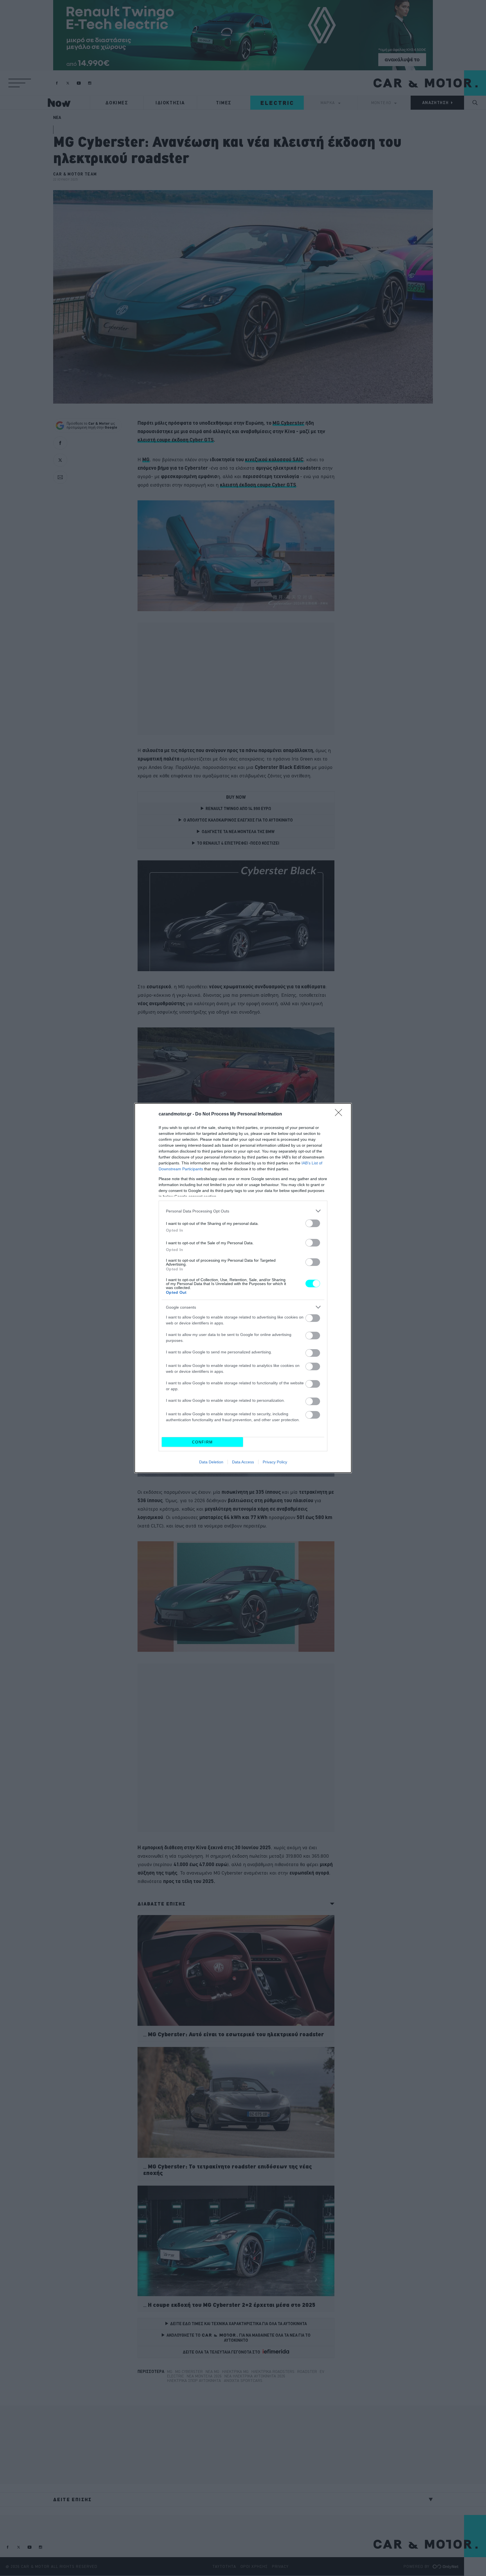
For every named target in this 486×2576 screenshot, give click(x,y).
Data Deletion (211, 1462)
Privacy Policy (275, 1462)
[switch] (313, 1223)
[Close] (340, 1114)
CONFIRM (202, 1442)
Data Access (243, 1462)
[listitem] (243, 1211)
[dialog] (243, 1288)
